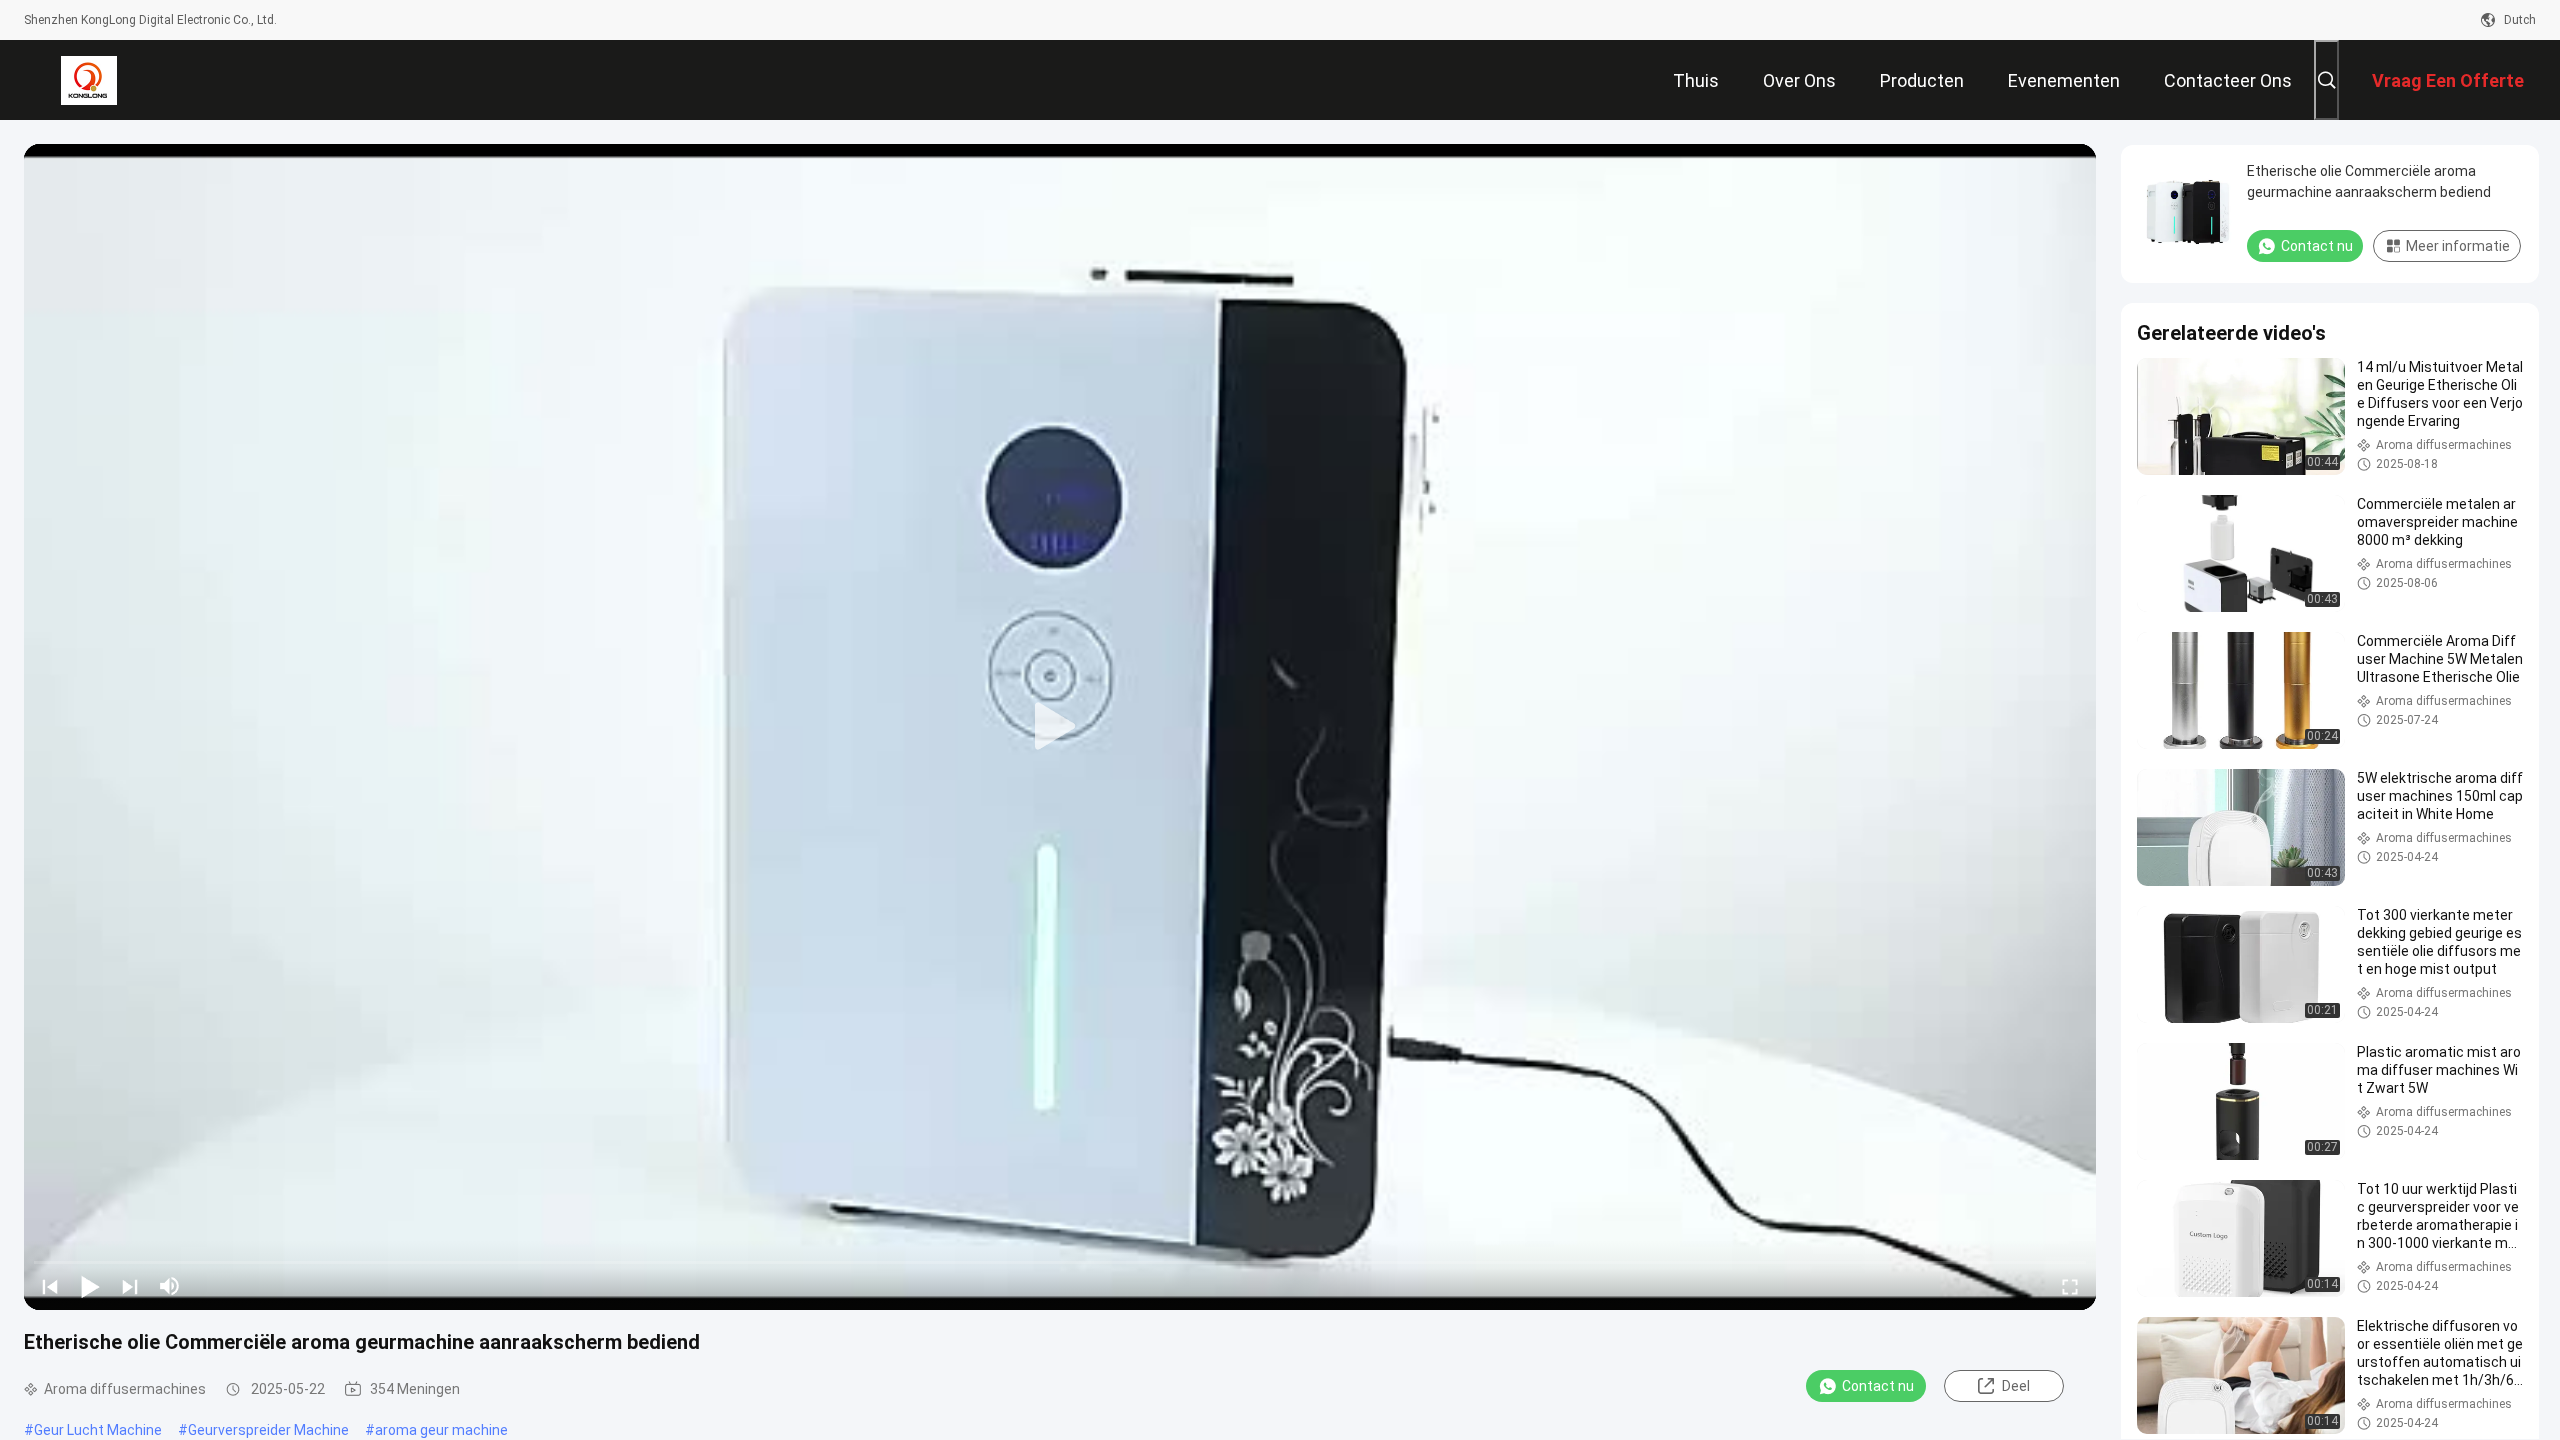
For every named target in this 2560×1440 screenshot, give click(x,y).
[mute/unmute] (170, 1286)
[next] (130, 1286)
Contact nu (1878, 1386)
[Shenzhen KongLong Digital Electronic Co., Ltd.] (89, 80)
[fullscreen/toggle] (2070, 1286)
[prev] (50, 1286)
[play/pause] (90, 1286)
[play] (1060, 727)
